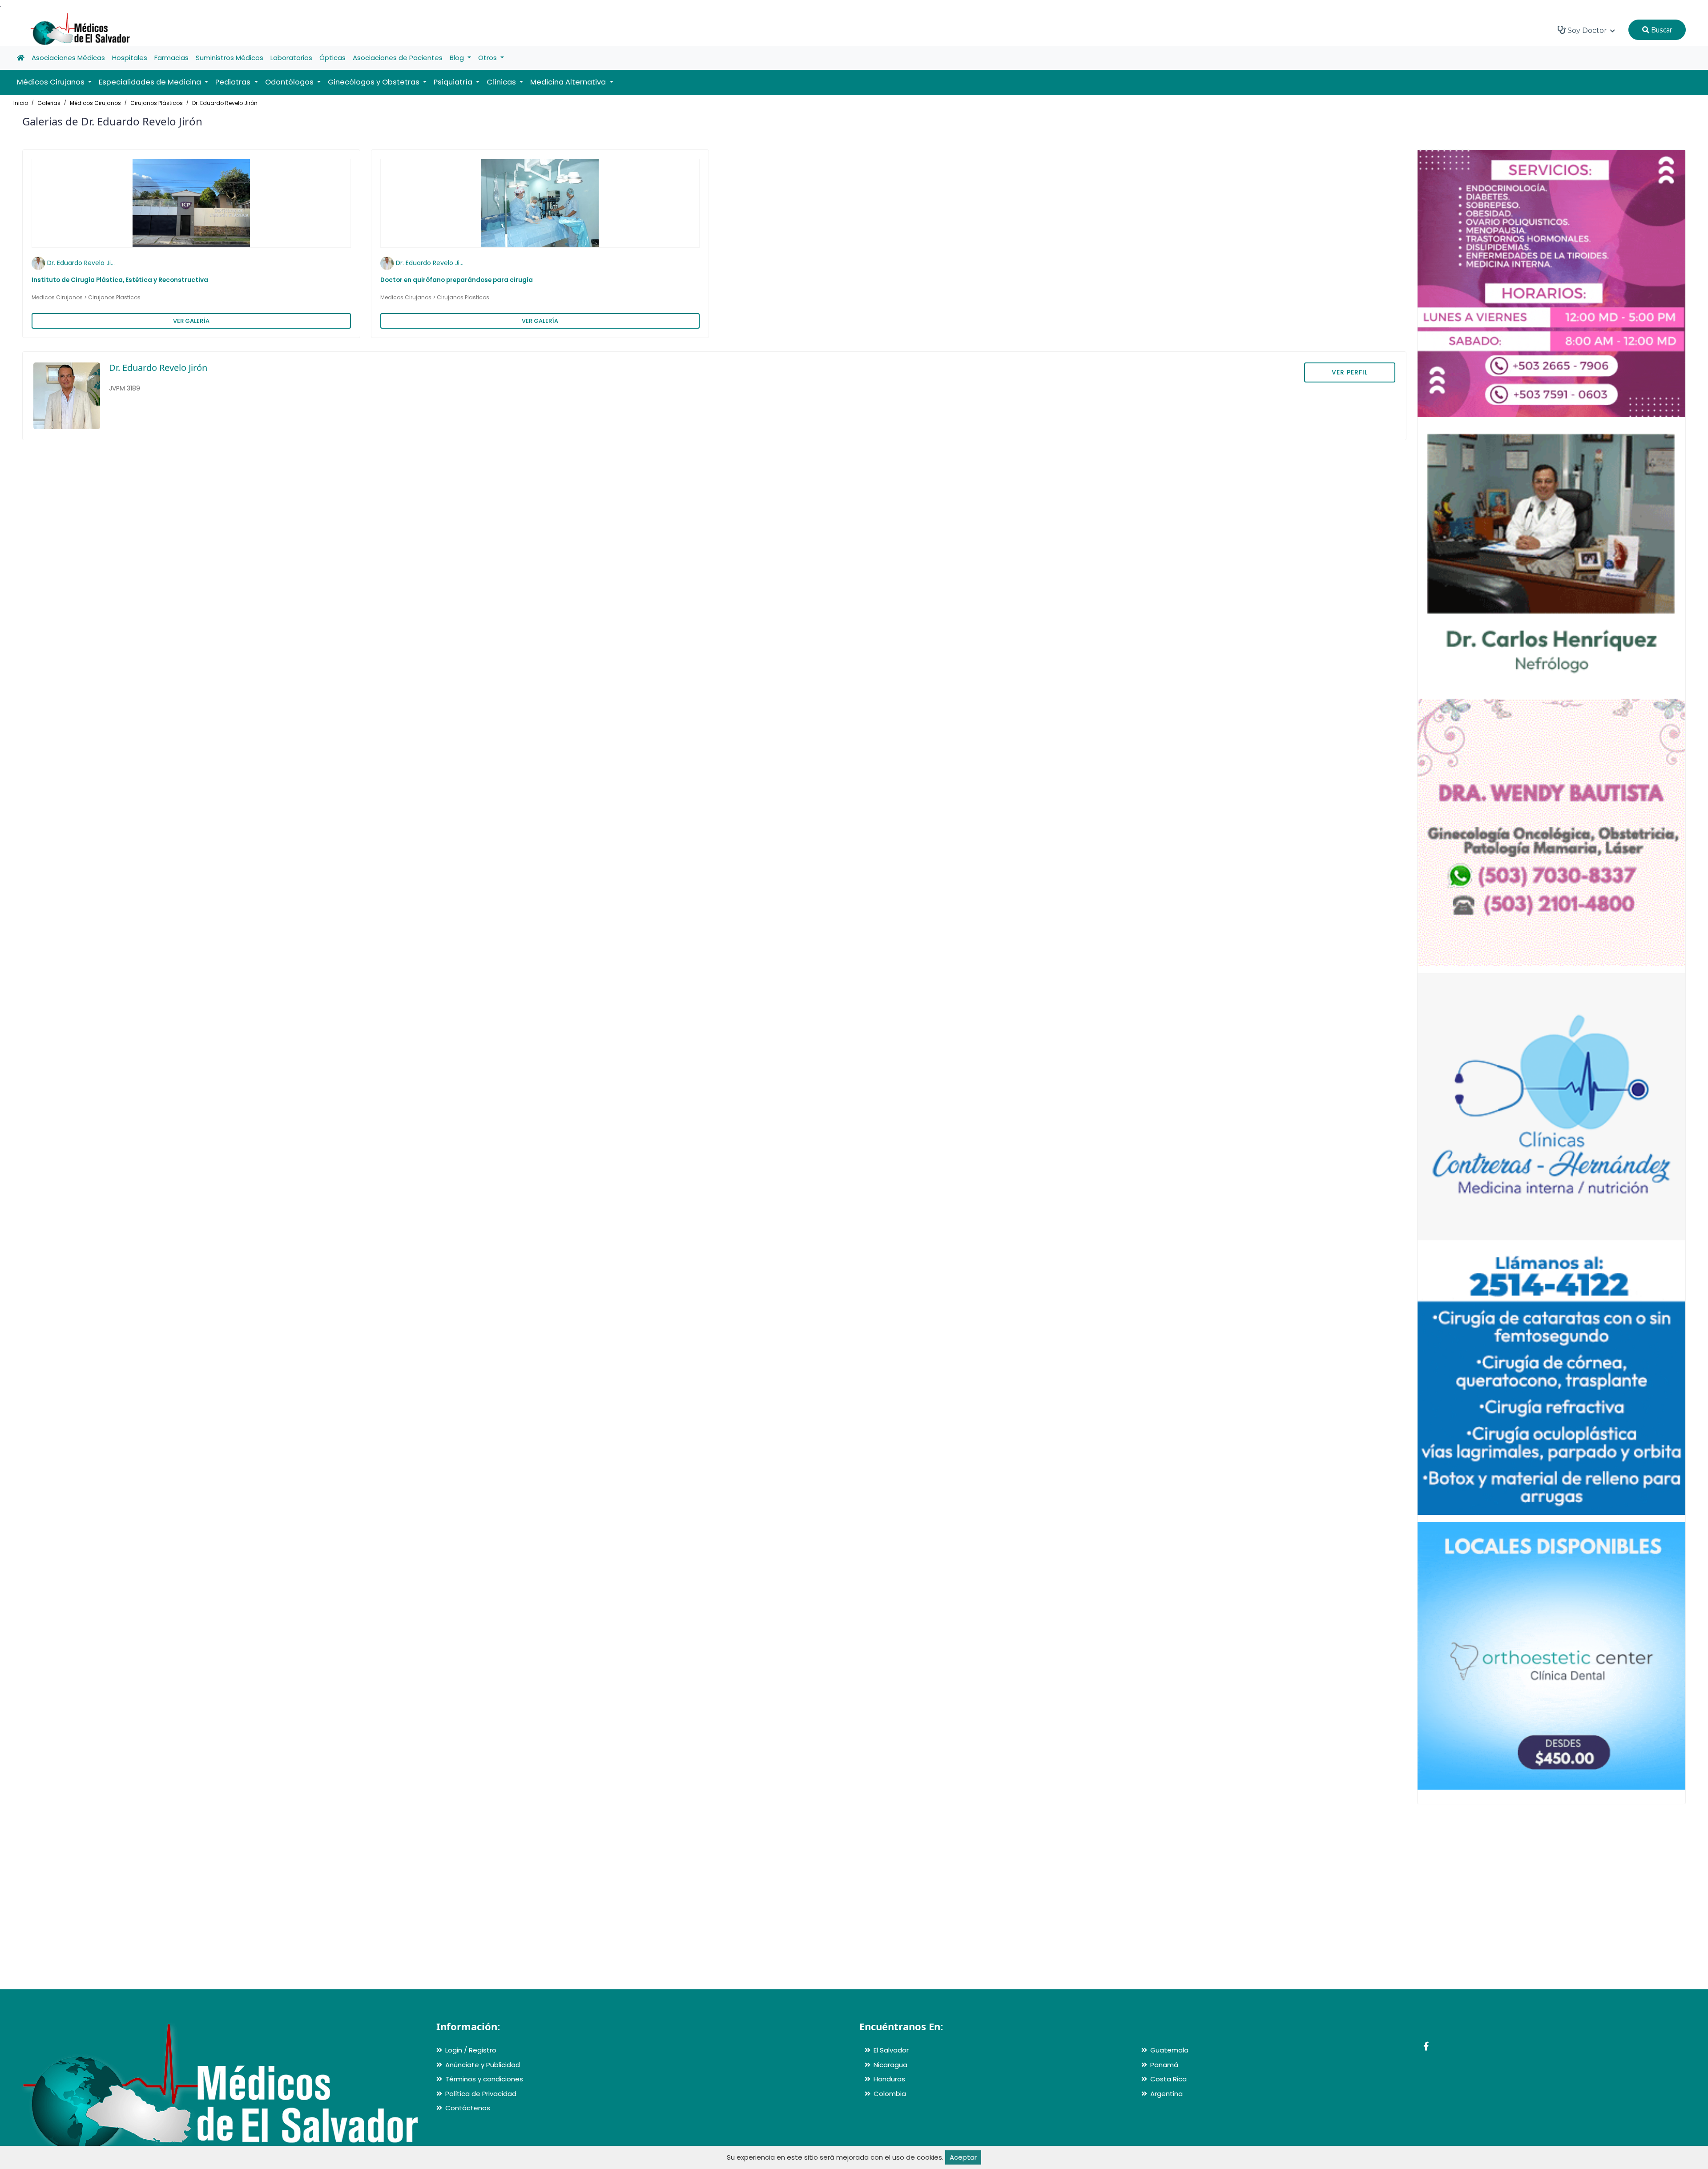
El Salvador (891, 2050)
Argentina (1166, 2094)
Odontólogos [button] (290, 82)
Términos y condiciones (484, 2079)
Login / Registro (471, 2050)
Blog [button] (458, 58)
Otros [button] (488, 58)
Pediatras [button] (234, 82)
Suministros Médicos (230, 58)
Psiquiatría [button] (454, 82)
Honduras (889, 2079)
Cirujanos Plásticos (157, 103)
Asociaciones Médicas (68, 58)
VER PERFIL (1350, 372)
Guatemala (1169, 2050)
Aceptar (963, 2157)
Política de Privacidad (481, 2094)
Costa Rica (1168, 2079)
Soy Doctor (1587, 30)
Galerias (49, 103)
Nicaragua (890, 2065)
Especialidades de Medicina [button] (151, 82)
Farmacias (171, 58)
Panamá (1164, 2065)
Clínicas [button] (502, 82)
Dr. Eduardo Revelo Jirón (225, 103)
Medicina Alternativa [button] (569, 82)
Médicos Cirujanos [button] (52, 82)
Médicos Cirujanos (95, 103)
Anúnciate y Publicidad (483, 2065)
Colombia (890, 2094)
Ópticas (332, 58)
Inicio (21, 103)
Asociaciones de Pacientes (398, 58)
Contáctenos (468, 2108)
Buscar (1661, 30)
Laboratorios (291, 58)
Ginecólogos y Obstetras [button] (375, 82)
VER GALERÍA (191, 321)
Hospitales (130, 58)
